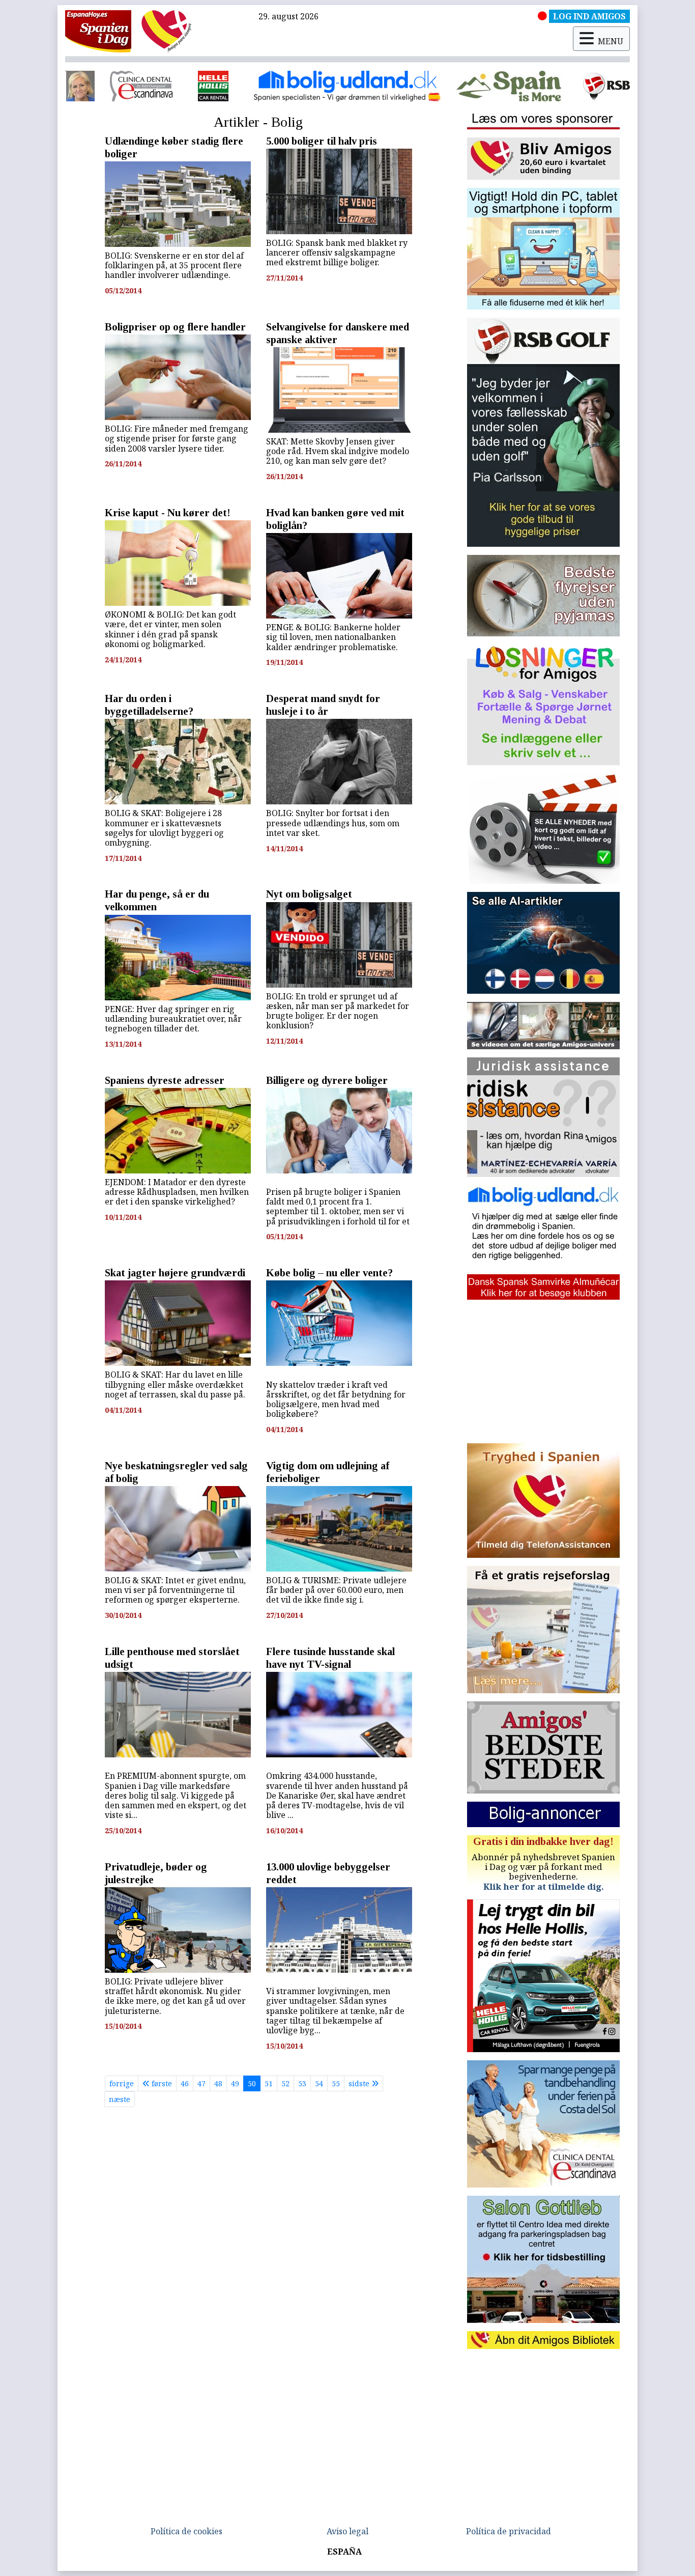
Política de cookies (186, 2531)
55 (336, 2083)
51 (269, 2083)
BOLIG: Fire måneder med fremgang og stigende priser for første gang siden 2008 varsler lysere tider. (177, 438)
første (161, 2083)
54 (319, 2083)
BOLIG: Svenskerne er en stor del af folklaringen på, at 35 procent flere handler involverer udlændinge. (174, 265)
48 (218, 2083)
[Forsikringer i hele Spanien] (554, 86)
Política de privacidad (509, 2531)
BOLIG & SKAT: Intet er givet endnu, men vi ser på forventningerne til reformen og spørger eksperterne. (175, 1590)
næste (120, 2099)
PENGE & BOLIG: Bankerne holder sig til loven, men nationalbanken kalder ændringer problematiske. (333, 637)
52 (285, 2083)
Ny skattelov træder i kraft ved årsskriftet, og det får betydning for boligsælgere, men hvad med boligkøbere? (336, 1399)
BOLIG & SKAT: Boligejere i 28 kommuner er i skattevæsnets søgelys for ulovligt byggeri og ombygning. (164, 828)
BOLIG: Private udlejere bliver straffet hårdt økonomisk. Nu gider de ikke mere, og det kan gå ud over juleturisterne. (175, 1996)
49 (235, 2083)
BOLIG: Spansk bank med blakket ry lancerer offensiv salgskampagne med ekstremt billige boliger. (337, 253)
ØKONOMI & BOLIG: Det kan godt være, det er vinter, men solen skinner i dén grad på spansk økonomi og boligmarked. (170, 629)
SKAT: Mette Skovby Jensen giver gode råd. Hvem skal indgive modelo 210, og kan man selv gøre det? (338, 451)
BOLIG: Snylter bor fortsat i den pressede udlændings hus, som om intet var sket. (333, 823)
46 (185, 2083)
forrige (122, 2083)
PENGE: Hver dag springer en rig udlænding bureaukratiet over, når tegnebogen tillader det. (173, 1019)
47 (201, 2083)
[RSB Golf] (348, 86)
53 (302, 2083)
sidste (360, 2083)
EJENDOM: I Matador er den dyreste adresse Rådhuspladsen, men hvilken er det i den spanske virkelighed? (177, 1192)
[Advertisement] (543, 1371)
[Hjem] (98, 31)
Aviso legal (347, 2531)
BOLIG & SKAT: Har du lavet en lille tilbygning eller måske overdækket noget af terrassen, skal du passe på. (175, 1384)
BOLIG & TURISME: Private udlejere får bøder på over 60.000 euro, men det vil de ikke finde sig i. (336, 1590)
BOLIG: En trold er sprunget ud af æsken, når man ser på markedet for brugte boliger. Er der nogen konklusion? (338, 1011)
